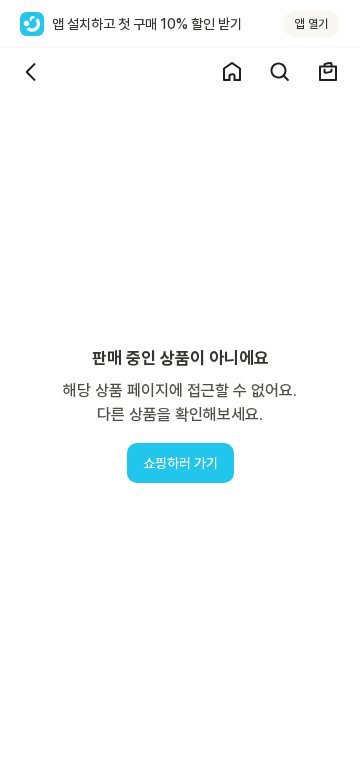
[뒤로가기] (32, 72)
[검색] (280, 72)
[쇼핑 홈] (232, 72)
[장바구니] (328, 72)
